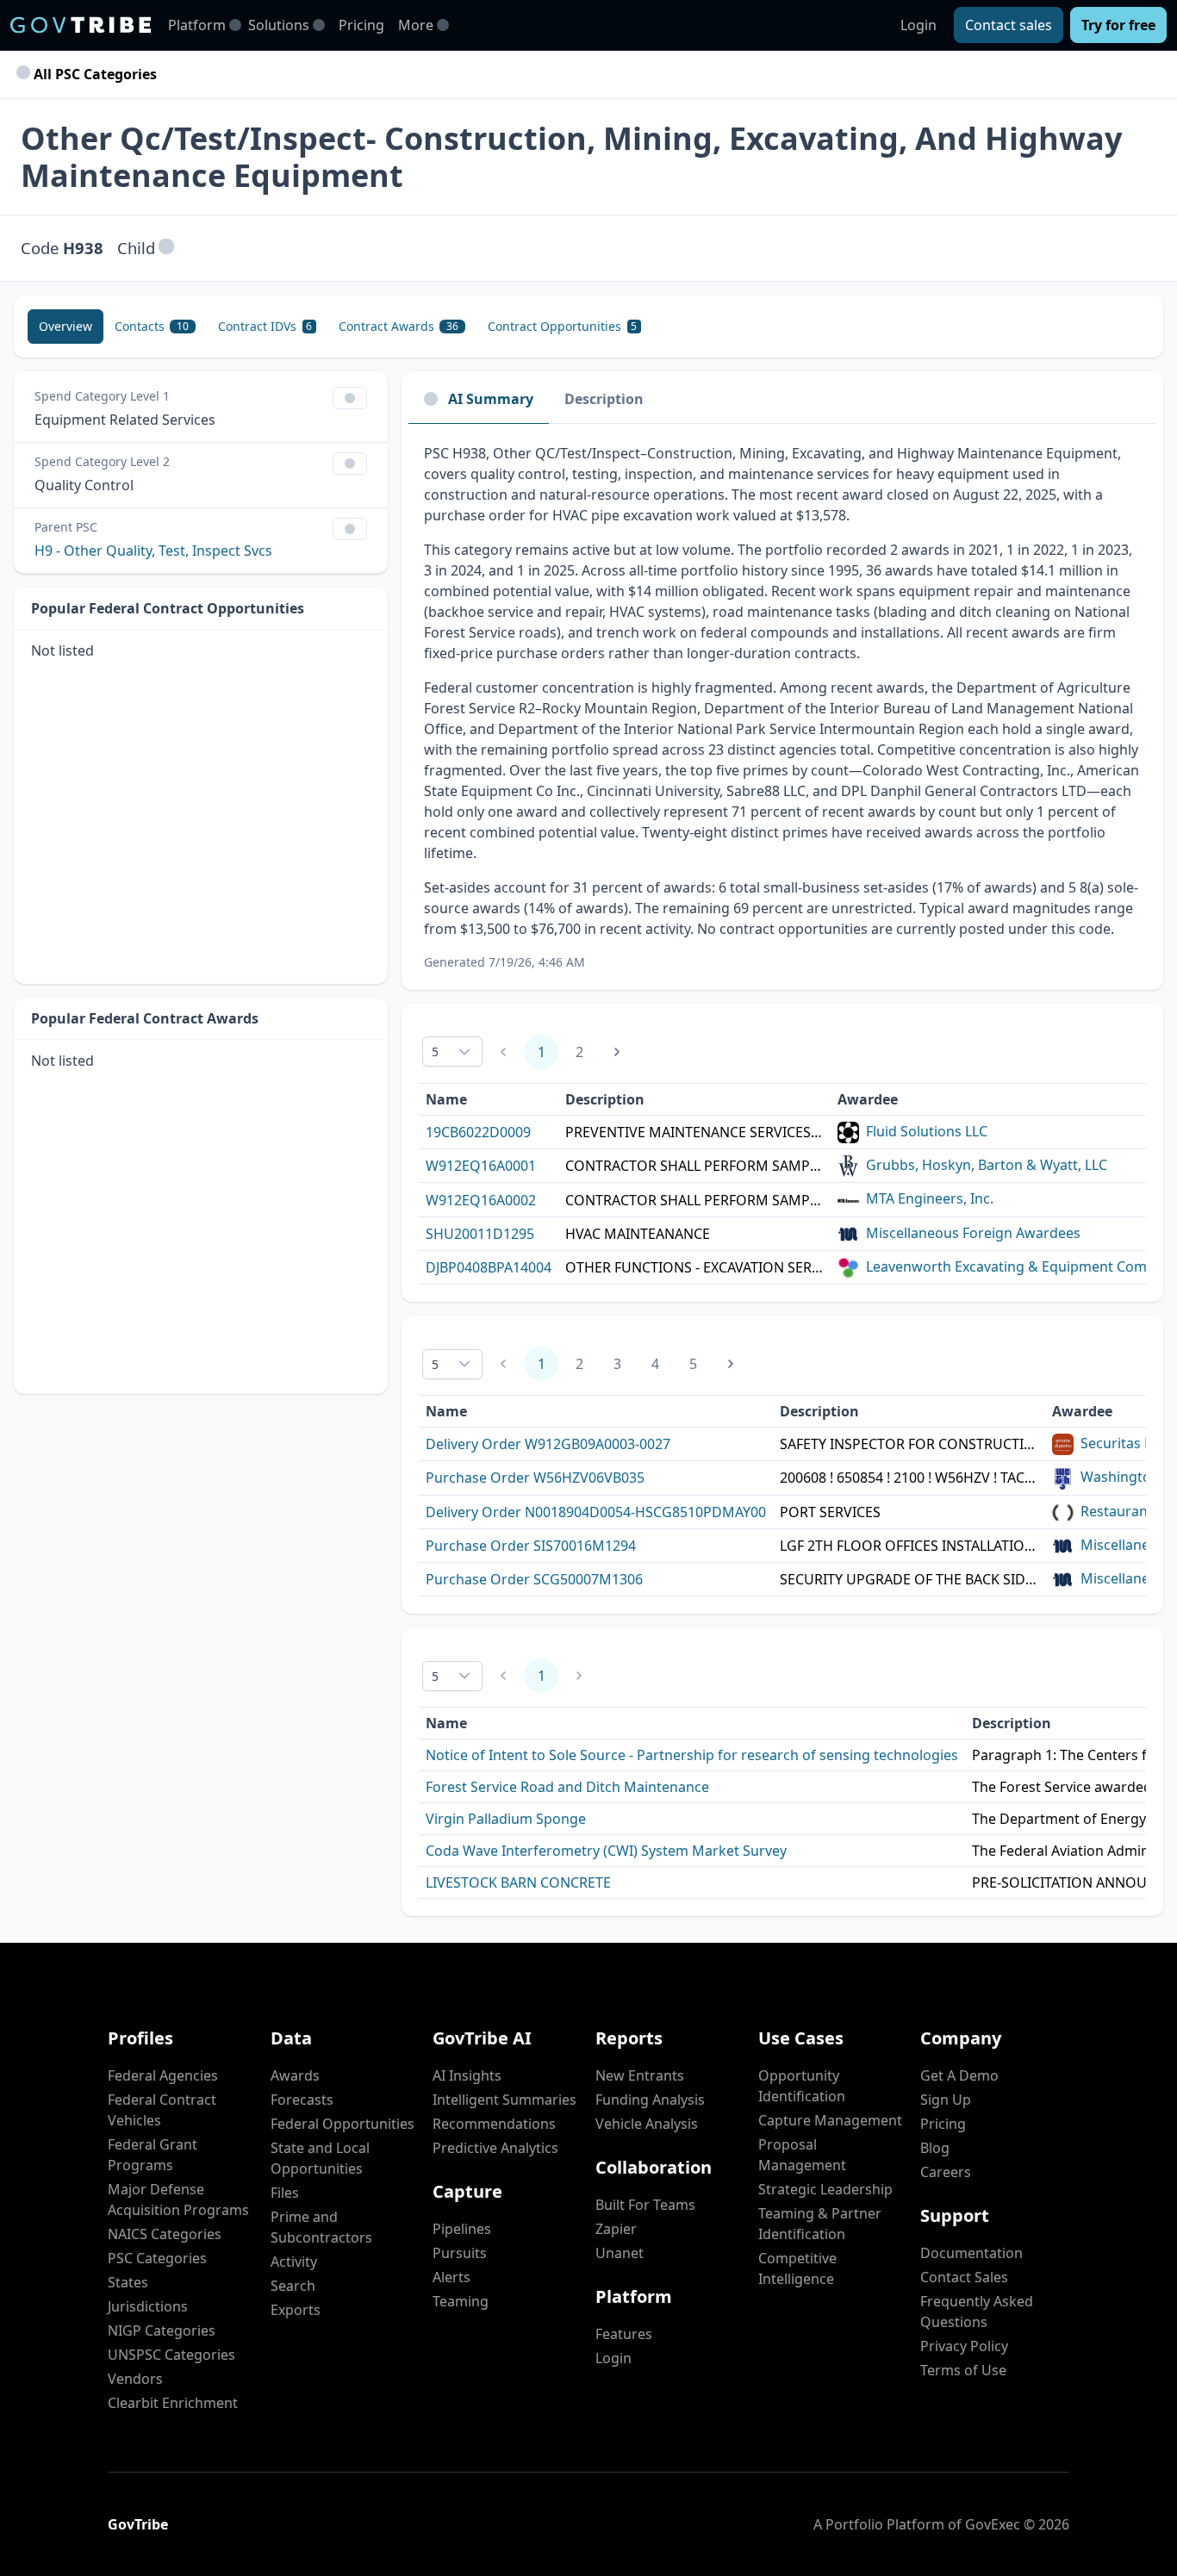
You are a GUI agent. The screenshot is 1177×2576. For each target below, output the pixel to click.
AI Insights (467, 2075)
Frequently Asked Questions (977, 2312)
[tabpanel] (782, 707)
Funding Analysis (650, 2100)
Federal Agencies (163, 2075)
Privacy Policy (964, 2346)
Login (919, 25)
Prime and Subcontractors (321, 2227)
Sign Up (946, 2100)
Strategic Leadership (825, 2189)
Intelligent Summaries (504, 2100)
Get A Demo (959, 2075)
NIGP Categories (162, 2330)
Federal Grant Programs (153, 2155)
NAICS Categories (165, 2234)
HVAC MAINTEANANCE (638, 1234)
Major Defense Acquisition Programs (178, 2200)
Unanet (620, 2253)
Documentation (971, 2253)
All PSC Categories (93, 74)
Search (293, 2286)
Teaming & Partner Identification (820, 2224)
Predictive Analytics (495, 2148)
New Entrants (640, 2075)
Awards (295, 2075)
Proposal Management (802, 2155)
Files (285, 2193)
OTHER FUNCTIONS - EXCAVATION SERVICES (694, 1267)
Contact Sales (964, 2277)
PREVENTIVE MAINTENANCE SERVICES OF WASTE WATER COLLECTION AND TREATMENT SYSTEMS (694, 1132)
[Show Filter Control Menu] (350, 398)
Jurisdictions (148, 2306)
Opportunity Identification (802, 2086)
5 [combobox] (435, 1052)
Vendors (135, 2379)
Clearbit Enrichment (173, 2403)
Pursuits (460, 2253)
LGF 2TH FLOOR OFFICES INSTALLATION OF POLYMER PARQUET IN (909, 1546)
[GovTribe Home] (81, 25)
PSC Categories (157, 2258)
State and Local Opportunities (320, 2158)
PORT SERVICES (830, 1512)
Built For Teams (645, 2205)
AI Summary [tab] (491, 399)
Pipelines (462, 2229)
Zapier (616, 2229)
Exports (296, 2310)
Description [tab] (604, 399)
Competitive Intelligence (797, 2268)
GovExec (993, 2524)
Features (624, 2334)
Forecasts (302, 2100)
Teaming (461, 2301)
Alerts (451, 2277)
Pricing (361, 25)
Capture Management (830, 2120)
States (128, 2282)
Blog (935, 2148)
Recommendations (494, 2124)
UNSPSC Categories (171, 2355)
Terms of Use (963, 2370)
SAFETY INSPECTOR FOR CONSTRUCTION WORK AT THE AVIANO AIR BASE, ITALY (909, 1444)
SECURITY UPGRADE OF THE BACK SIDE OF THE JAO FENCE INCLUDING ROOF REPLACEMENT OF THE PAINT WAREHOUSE (909, 1579)
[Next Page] (617, 1052)
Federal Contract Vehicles (162, 2110)
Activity (294, 2262)
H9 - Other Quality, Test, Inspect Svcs (153, 551)
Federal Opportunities (343, 2124)
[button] (166, 248)
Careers (946, 2172)
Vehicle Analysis (647, 2124)
